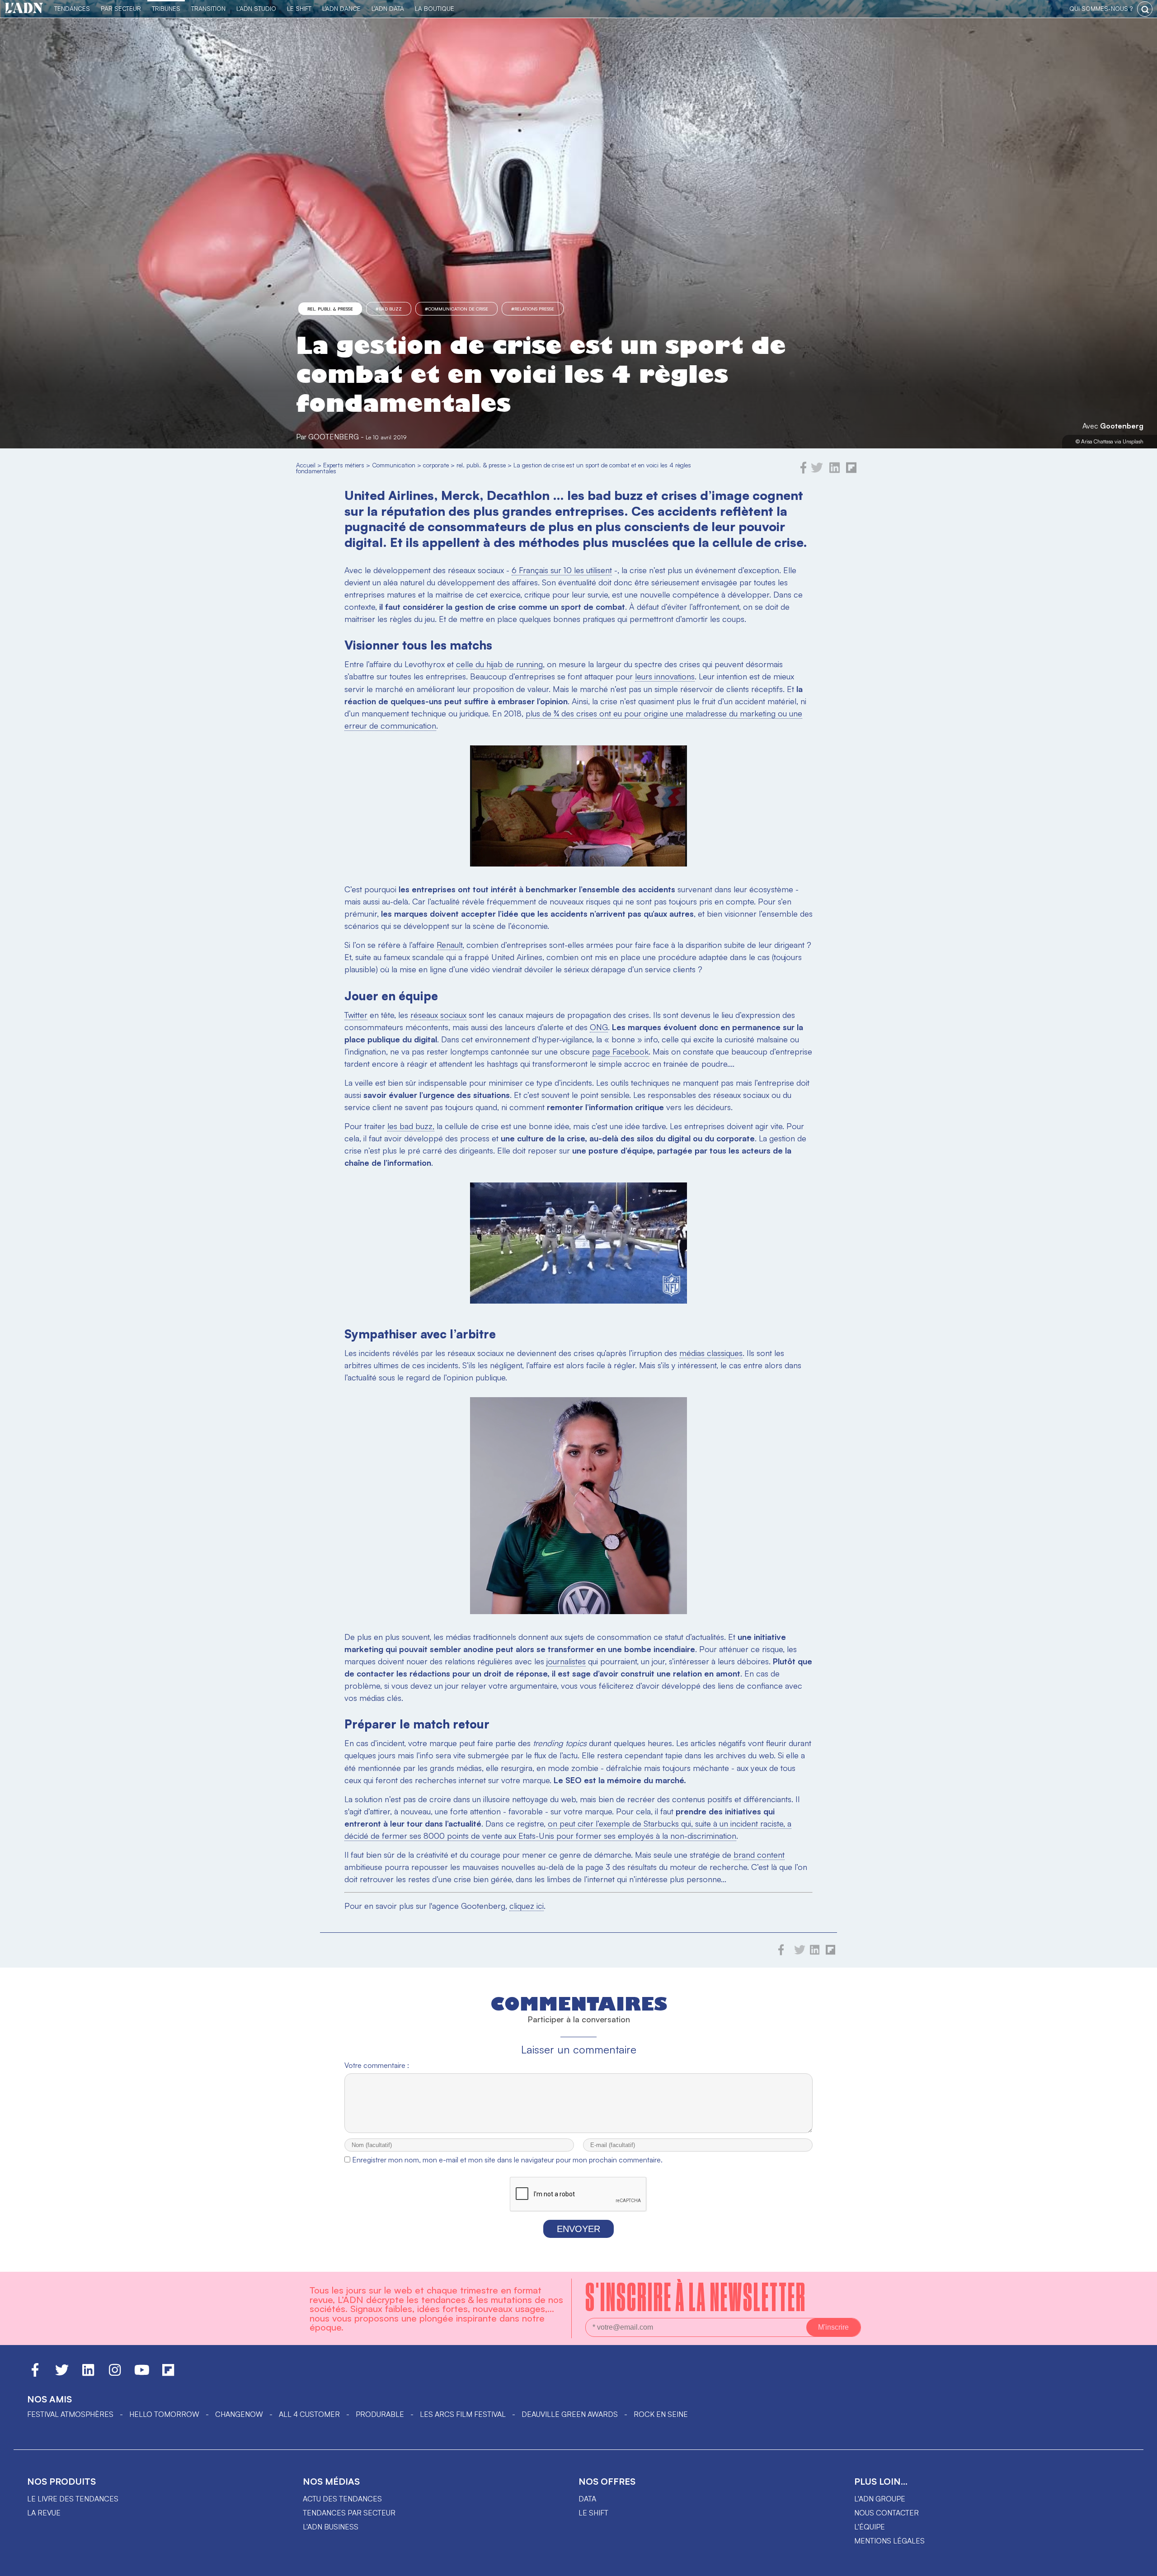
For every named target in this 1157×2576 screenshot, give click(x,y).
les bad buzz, (411, 1126)
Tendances (72, 8)
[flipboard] (851, 471)
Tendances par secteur (349, 2513)
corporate (436, 465)
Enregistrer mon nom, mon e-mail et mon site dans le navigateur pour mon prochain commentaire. (507, 2160)
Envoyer (578, 2229)
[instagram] (115, 2374)
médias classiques (711, 1353)
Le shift (593, 2513)
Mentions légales (889, 2541)
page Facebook (620, 1051)
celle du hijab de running (499, 664)
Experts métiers (344, 465)
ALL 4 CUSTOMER (309, 2414)
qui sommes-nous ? (1101, 8)
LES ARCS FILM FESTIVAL (463, 2414)
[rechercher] (1145, 9)
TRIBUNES (166, 8)
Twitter (356, 1015)
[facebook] (804, 471)
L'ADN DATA (388, 8)
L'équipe (870, 2527)
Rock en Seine (661, 2414)
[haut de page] (1141, 2565)
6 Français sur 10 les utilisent (562, 570)
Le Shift (299, 8)
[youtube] (142, 2374)
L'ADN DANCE (341, 8)
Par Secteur (121, 8)
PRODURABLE (380, 2414)
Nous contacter (887, 2513)
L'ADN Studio (256, 8)
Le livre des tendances (73, 2499)
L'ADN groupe (880, 2499)
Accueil (306, 465)
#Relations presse (533, 309)
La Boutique (435, 8)
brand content (759, 1855)
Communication (394, 465)
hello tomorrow (164, 2414)
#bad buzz (389, 309)
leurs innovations (665, 676)
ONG (599, 1027)
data (587, 2499)
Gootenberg (1122, 426)
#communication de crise (456, 309)
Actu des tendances (342, 2499)
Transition (208, 8)
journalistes (566, 1661)
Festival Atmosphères (70, 2414)
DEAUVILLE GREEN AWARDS (570, 2414)
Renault (449, 945)
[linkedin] (835, 471)
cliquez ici (527, 1906)
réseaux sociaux (438, 1015)
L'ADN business (331, 2527)
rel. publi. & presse (330, 309)
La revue (44, 2513)
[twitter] (817, 471)
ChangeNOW (239, 2414)
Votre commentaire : (377, 2065)
